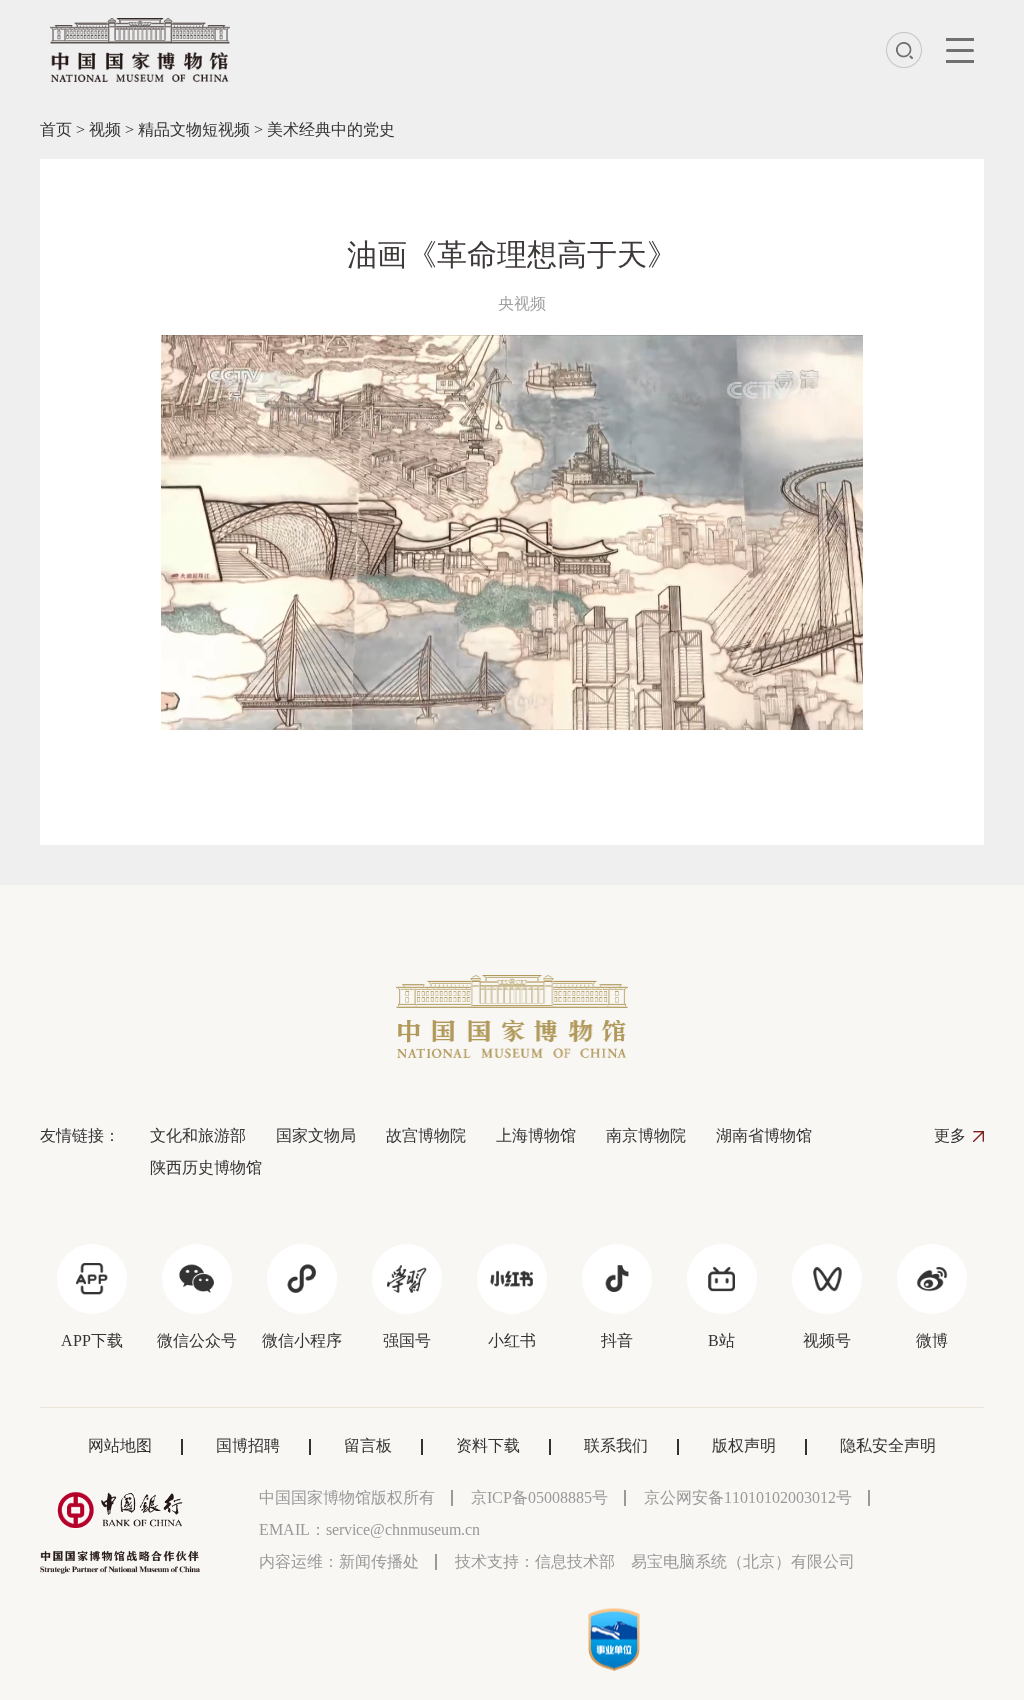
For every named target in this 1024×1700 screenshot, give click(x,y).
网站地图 (120, 1445)
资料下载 (488, 1445)
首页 (56, 129)
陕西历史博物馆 (206, 1167)
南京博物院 (646, 1135)
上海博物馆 (536, 1135)
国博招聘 (248, 1445)
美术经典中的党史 (331, 129)
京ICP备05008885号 (539, 1497)
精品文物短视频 (194, 129)
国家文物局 (316, 1135)
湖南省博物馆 (764, 1135)
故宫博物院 (426, 1135)
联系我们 (616, 1445)
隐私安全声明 (888, 1445)
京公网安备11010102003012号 (748, 1497)
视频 (105, 129)
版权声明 (744, 1445)
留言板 (368, 1445)
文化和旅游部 (198, 1135)
